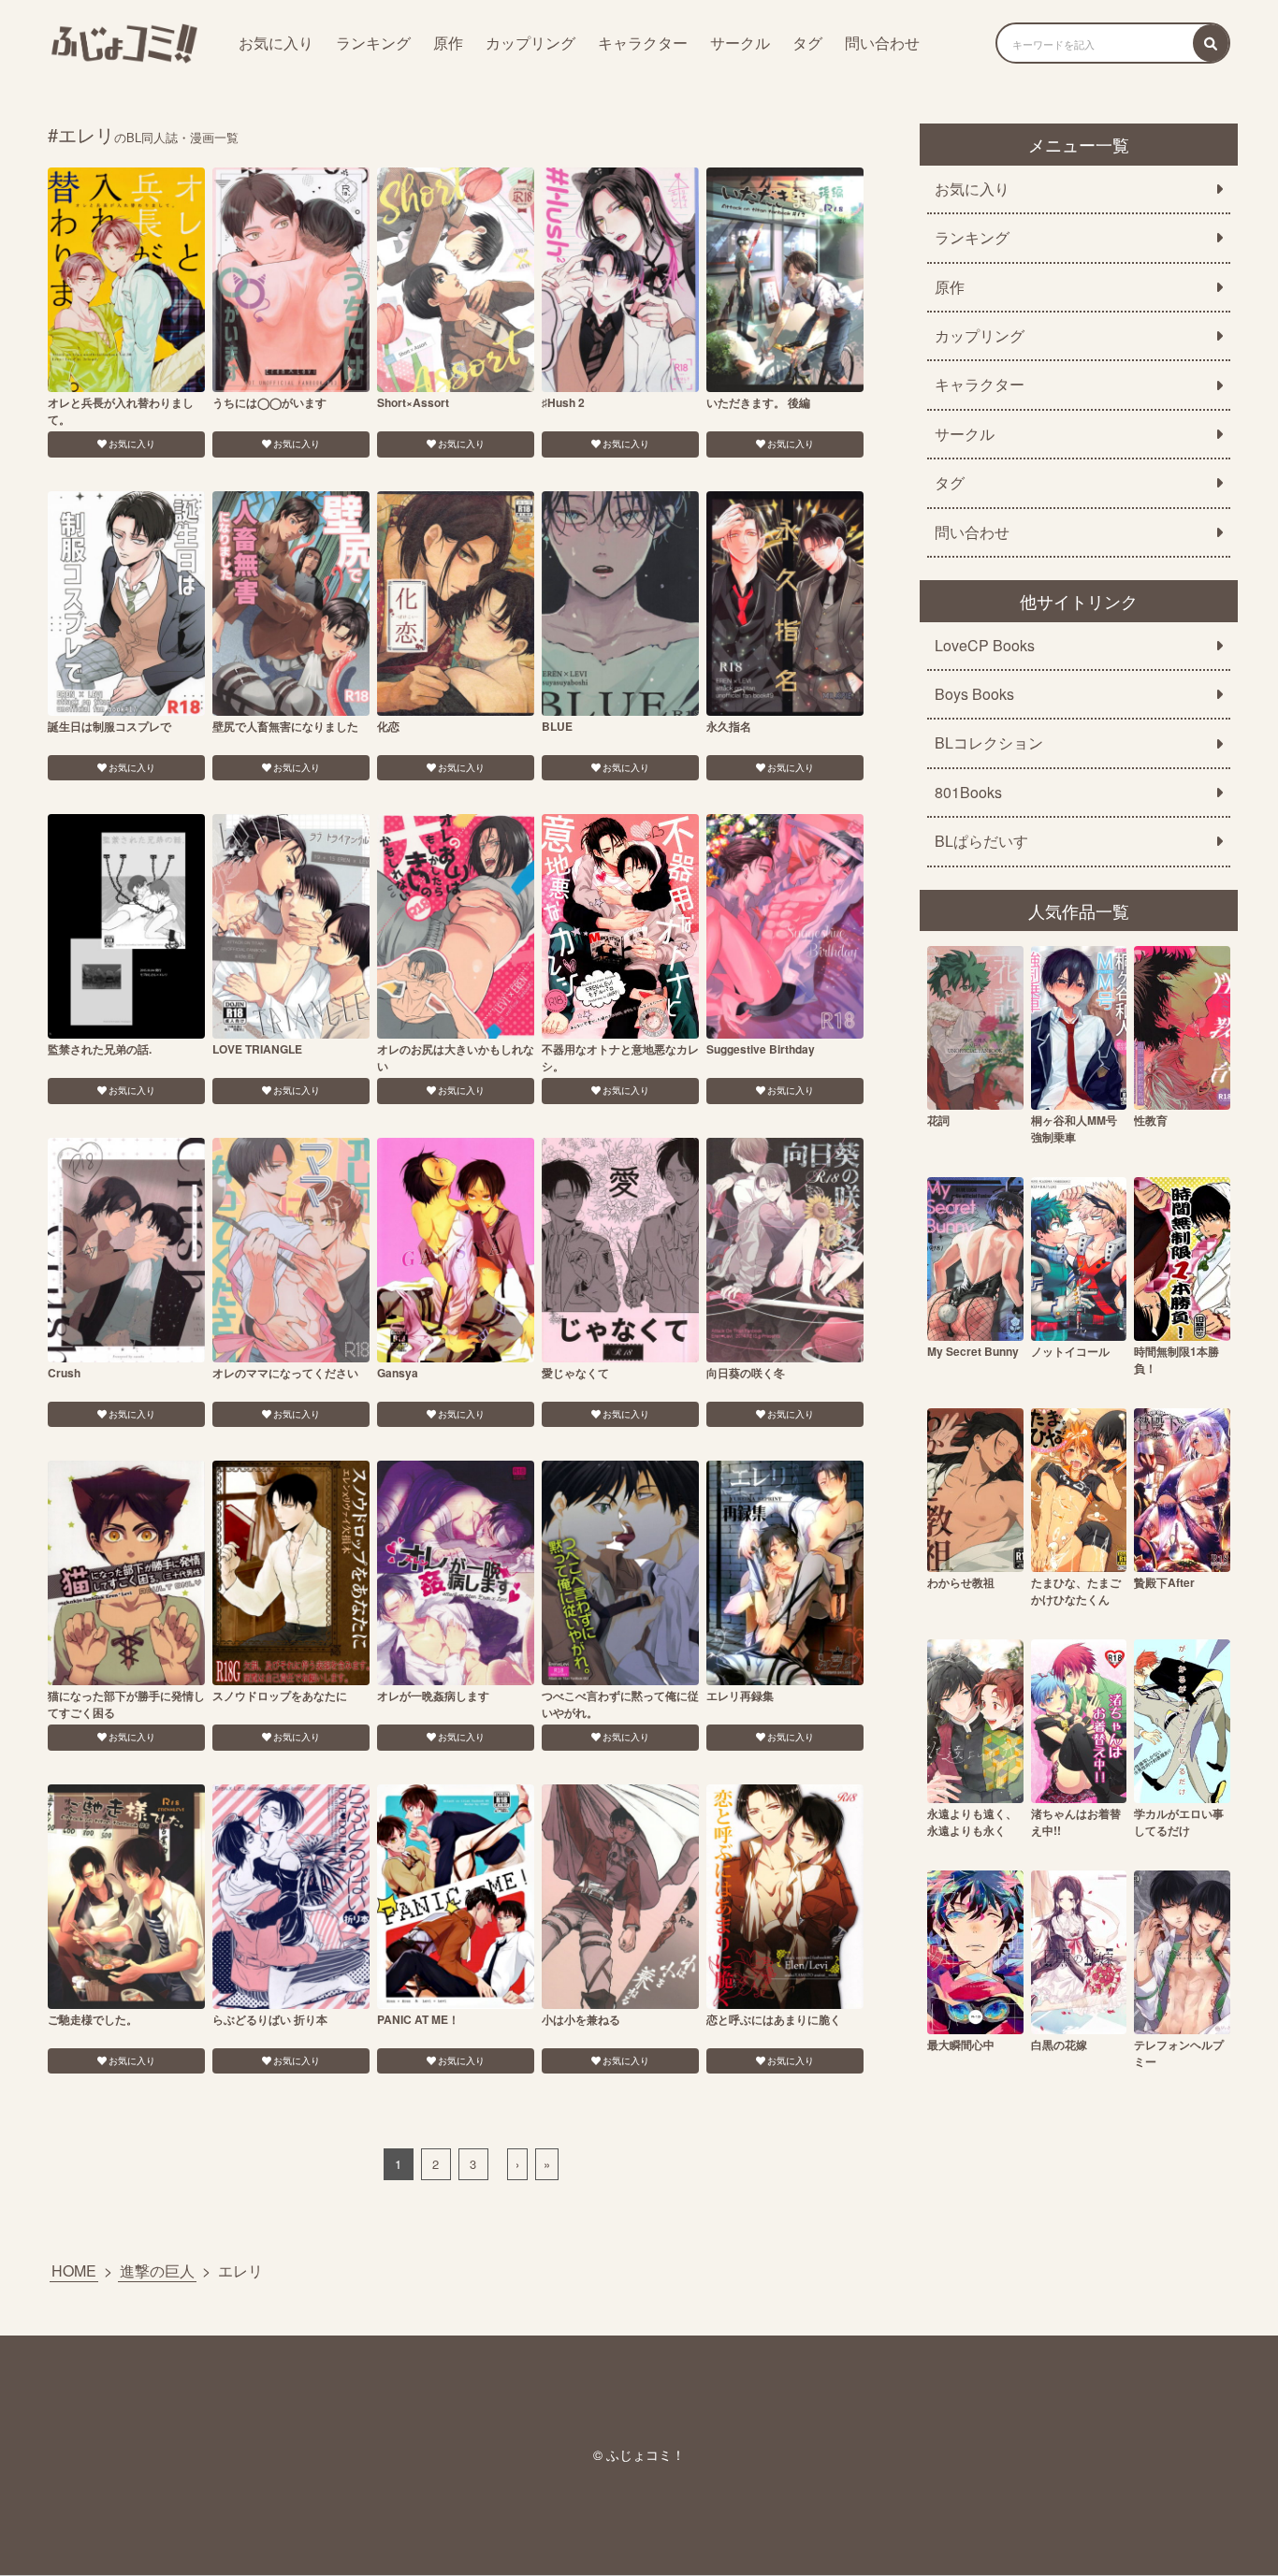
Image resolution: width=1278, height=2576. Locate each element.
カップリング (530, 43)
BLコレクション (989, 743)
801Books (968, 793)
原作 (448, 43)
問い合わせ (882, 43)
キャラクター (643, 43)
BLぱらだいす (981, 841)
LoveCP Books (985, 646)
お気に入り (276, 43)
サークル (740, 43)
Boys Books (974, 694)
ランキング (373, 43)
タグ (807, 43)
